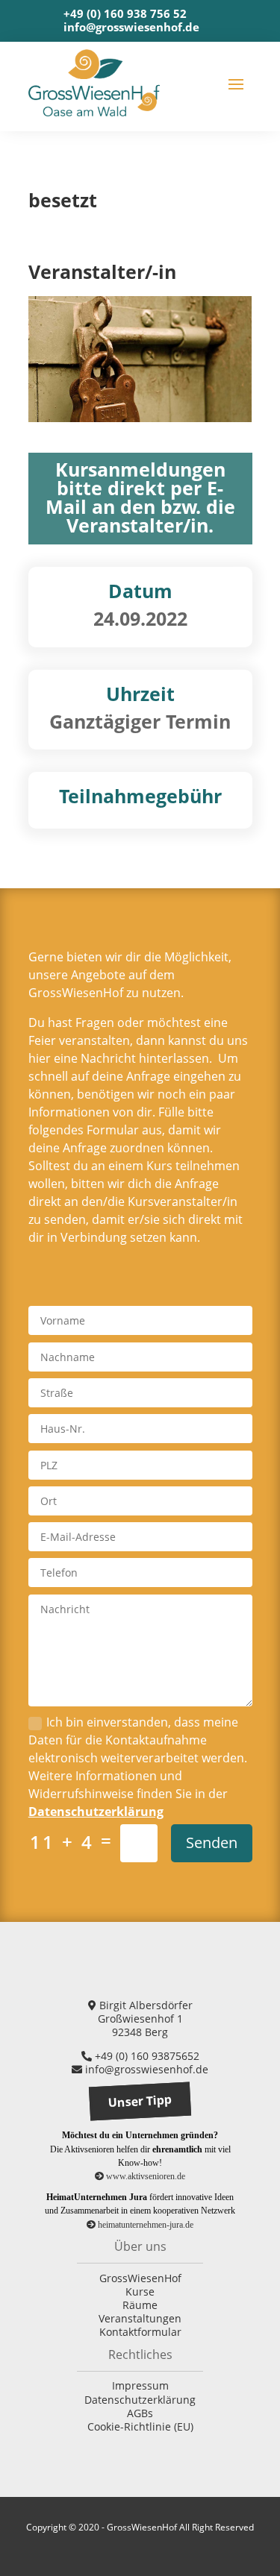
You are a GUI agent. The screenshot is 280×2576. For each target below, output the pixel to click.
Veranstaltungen (140, 2318)
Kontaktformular (140, 2332)
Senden (212, 1843)
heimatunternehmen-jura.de (144, 2225)
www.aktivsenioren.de (144, 2176)
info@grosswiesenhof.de (131, 27)
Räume (140, 2305)
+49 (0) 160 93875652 (146, 2056)
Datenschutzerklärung (96, 1812)
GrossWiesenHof (140, 2278)
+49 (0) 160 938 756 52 (125, 13)
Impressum (140, 2385)
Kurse (140, 2291)
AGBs (140, 2413)
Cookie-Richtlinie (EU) (140, 2426)
